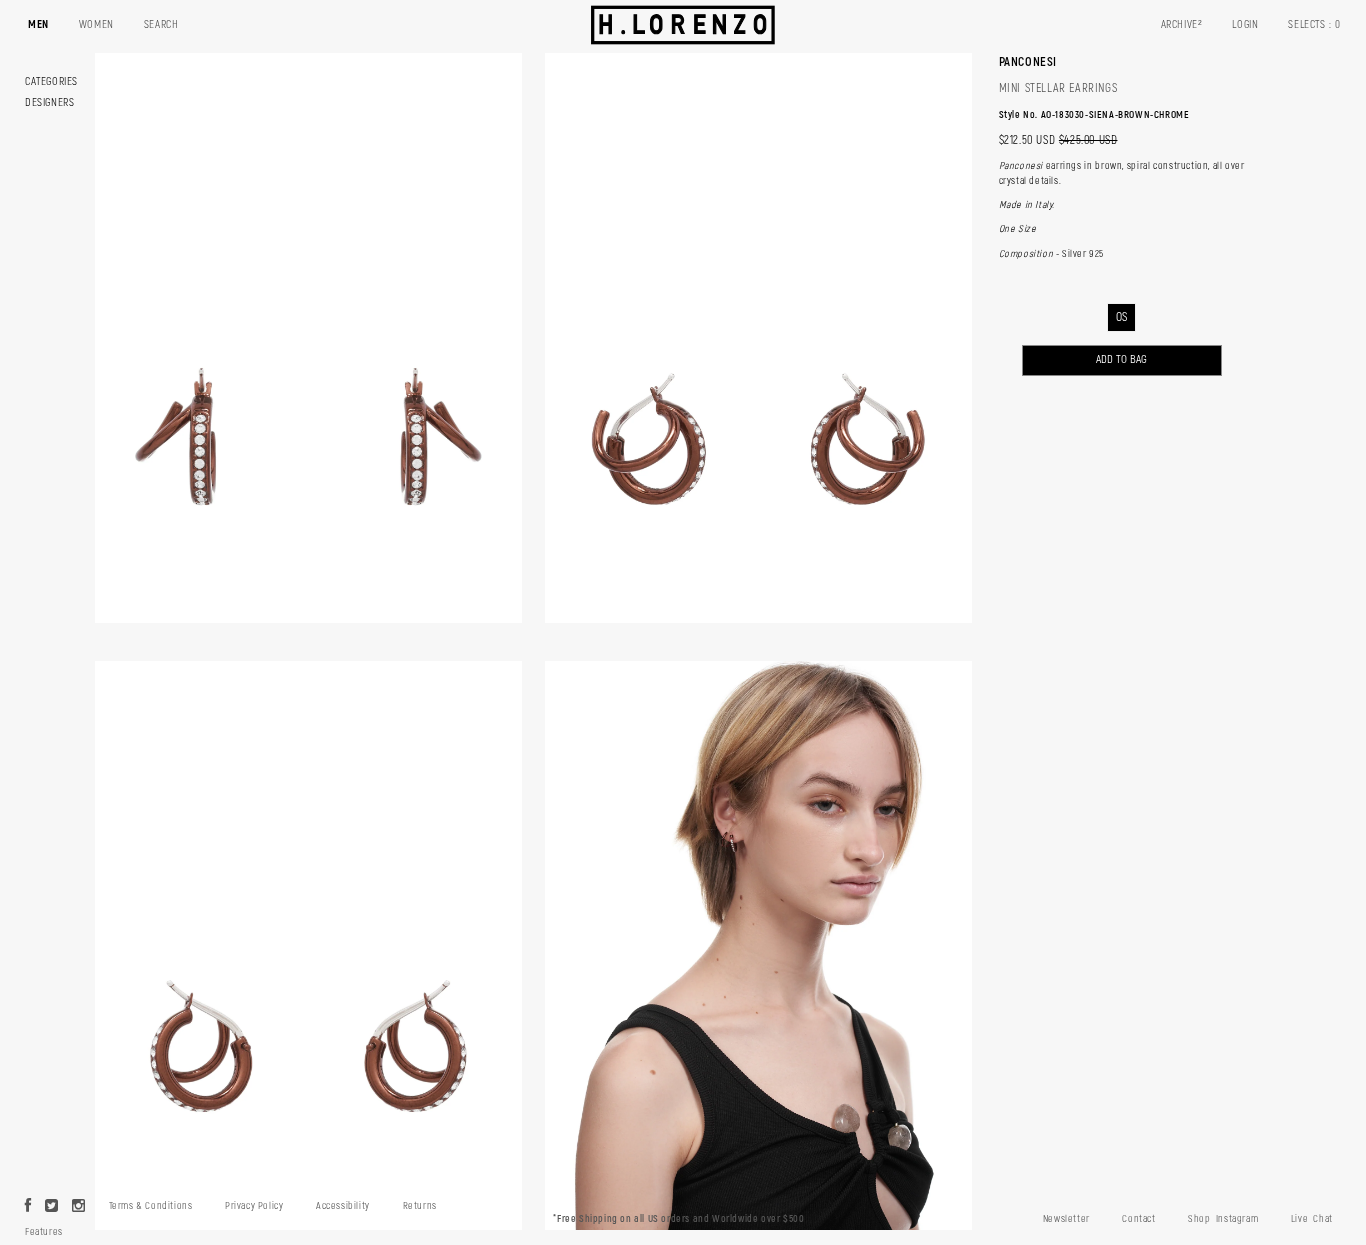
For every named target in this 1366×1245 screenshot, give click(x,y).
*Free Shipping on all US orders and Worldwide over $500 (678, 1219)
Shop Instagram (1223, 1219)
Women (96, 24)
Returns (420, 1206)
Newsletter (1066, 1219)
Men (38, 24)
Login (1245, 24)
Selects (1314, 24)
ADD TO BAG (1121, 359)
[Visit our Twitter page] (52, 1207)
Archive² (1182, 24)
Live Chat (1312, 1219)
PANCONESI (1028, 62)
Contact (1138, 1219)
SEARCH (161, 24)
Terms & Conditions (151, 1206)
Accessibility (343, 1206)
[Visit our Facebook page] (28, 1207)
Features (44, 1232)
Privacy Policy (254, 1206)
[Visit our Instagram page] (79, 1207)
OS (1122, 317)
